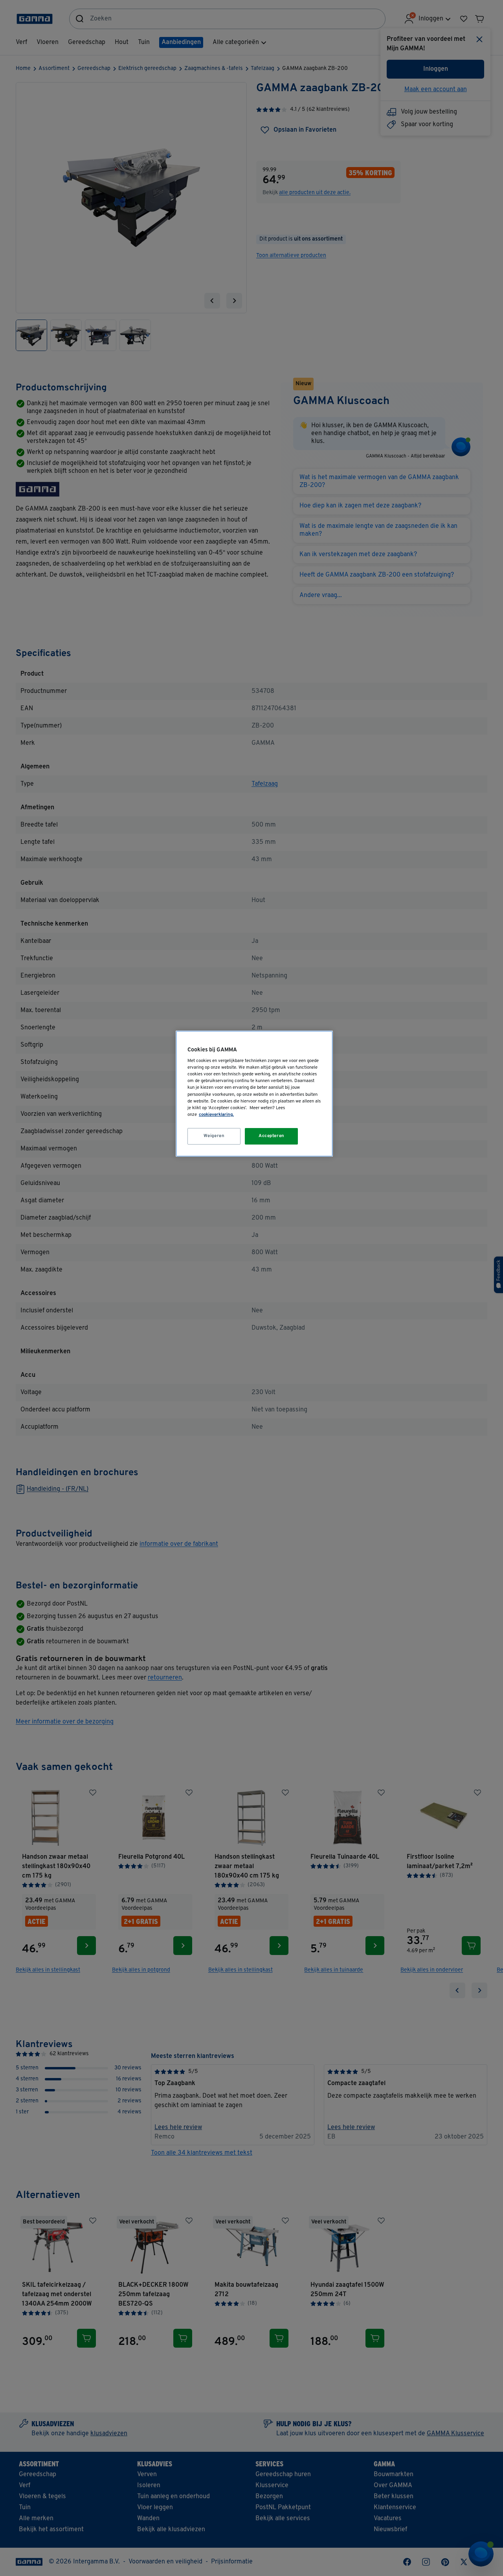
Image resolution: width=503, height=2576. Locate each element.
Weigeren (214, 1136)
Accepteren (272, 1136)
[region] (254, 1094)
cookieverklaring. (216, 1115)
